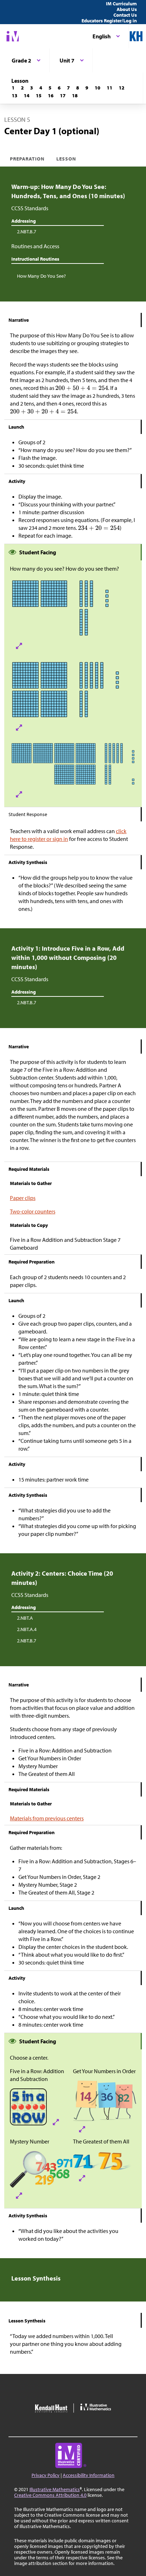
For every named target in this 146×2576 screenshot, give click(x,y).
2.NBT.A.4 (27, 1629)
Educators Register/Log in (109, 21)
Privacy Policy (46, 2475)
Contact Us (125, 15)
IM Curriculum (121, 4)
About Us (127, 9)
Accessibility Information (89, 2475)
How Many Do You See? (41, 276)
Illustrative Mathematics (55, 2489)
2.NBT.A (25, 1618)
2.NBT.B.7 (27, 232)
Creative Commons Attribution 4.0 (50, 2495)
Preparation (27, 159)
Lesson (66, 159)
